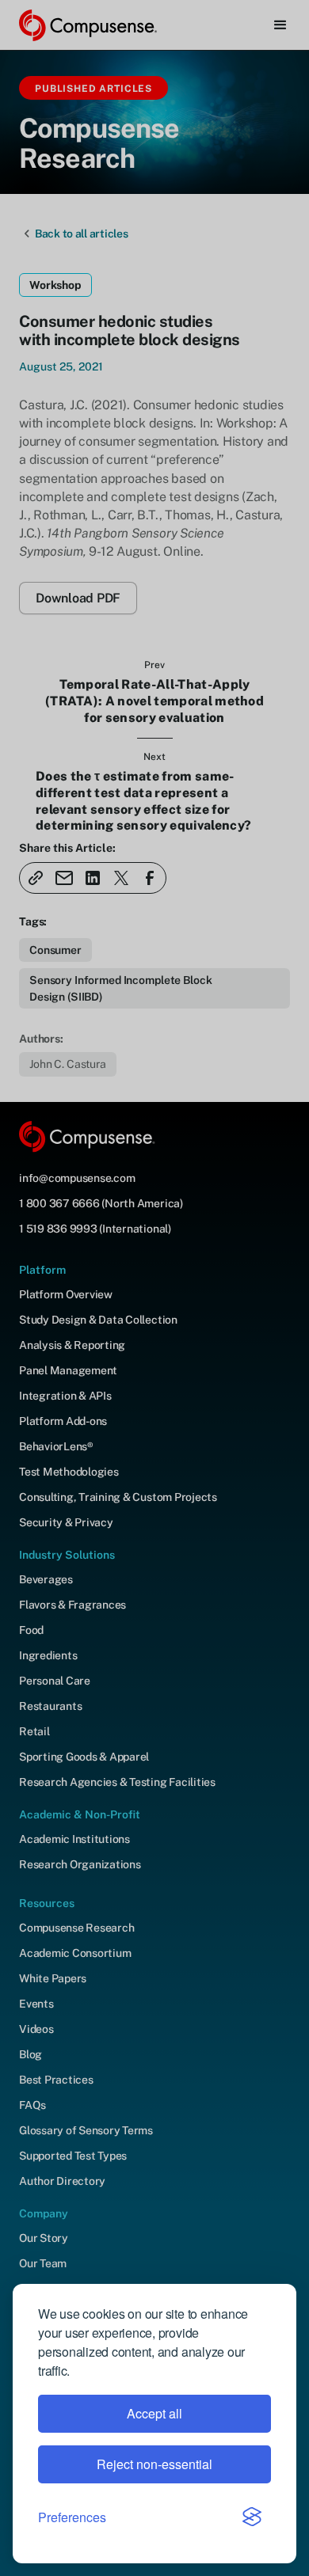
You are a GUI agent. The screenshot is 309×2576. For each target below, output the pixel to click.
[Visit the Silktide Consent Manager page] (252, 2517)
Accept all (154, 2413)
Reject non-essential (154, 2464)
